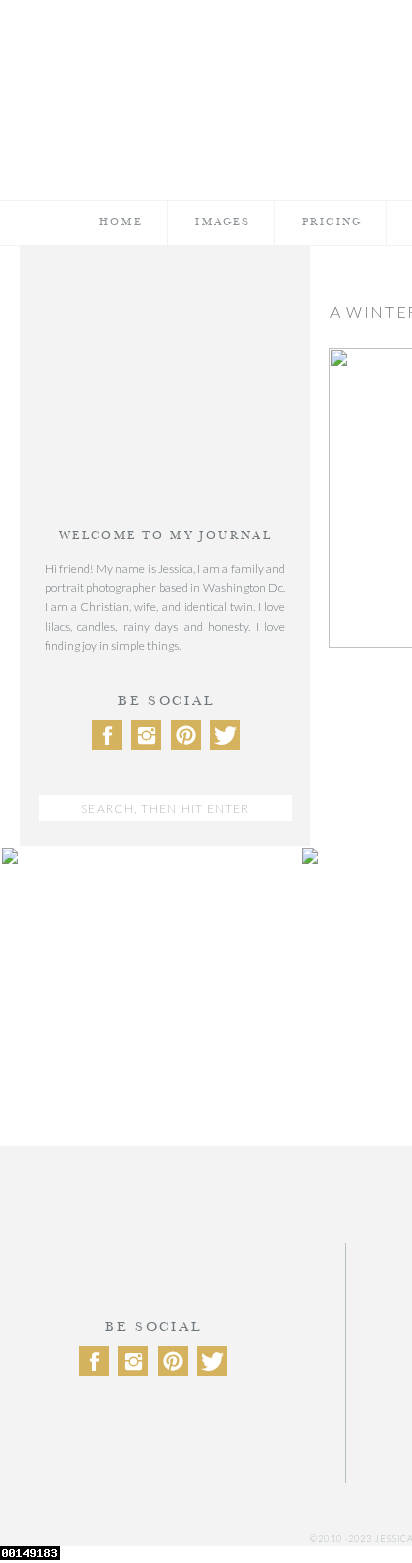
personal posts (165, 1199)
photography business (165, 1225)
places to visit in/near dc (164, 1252)
